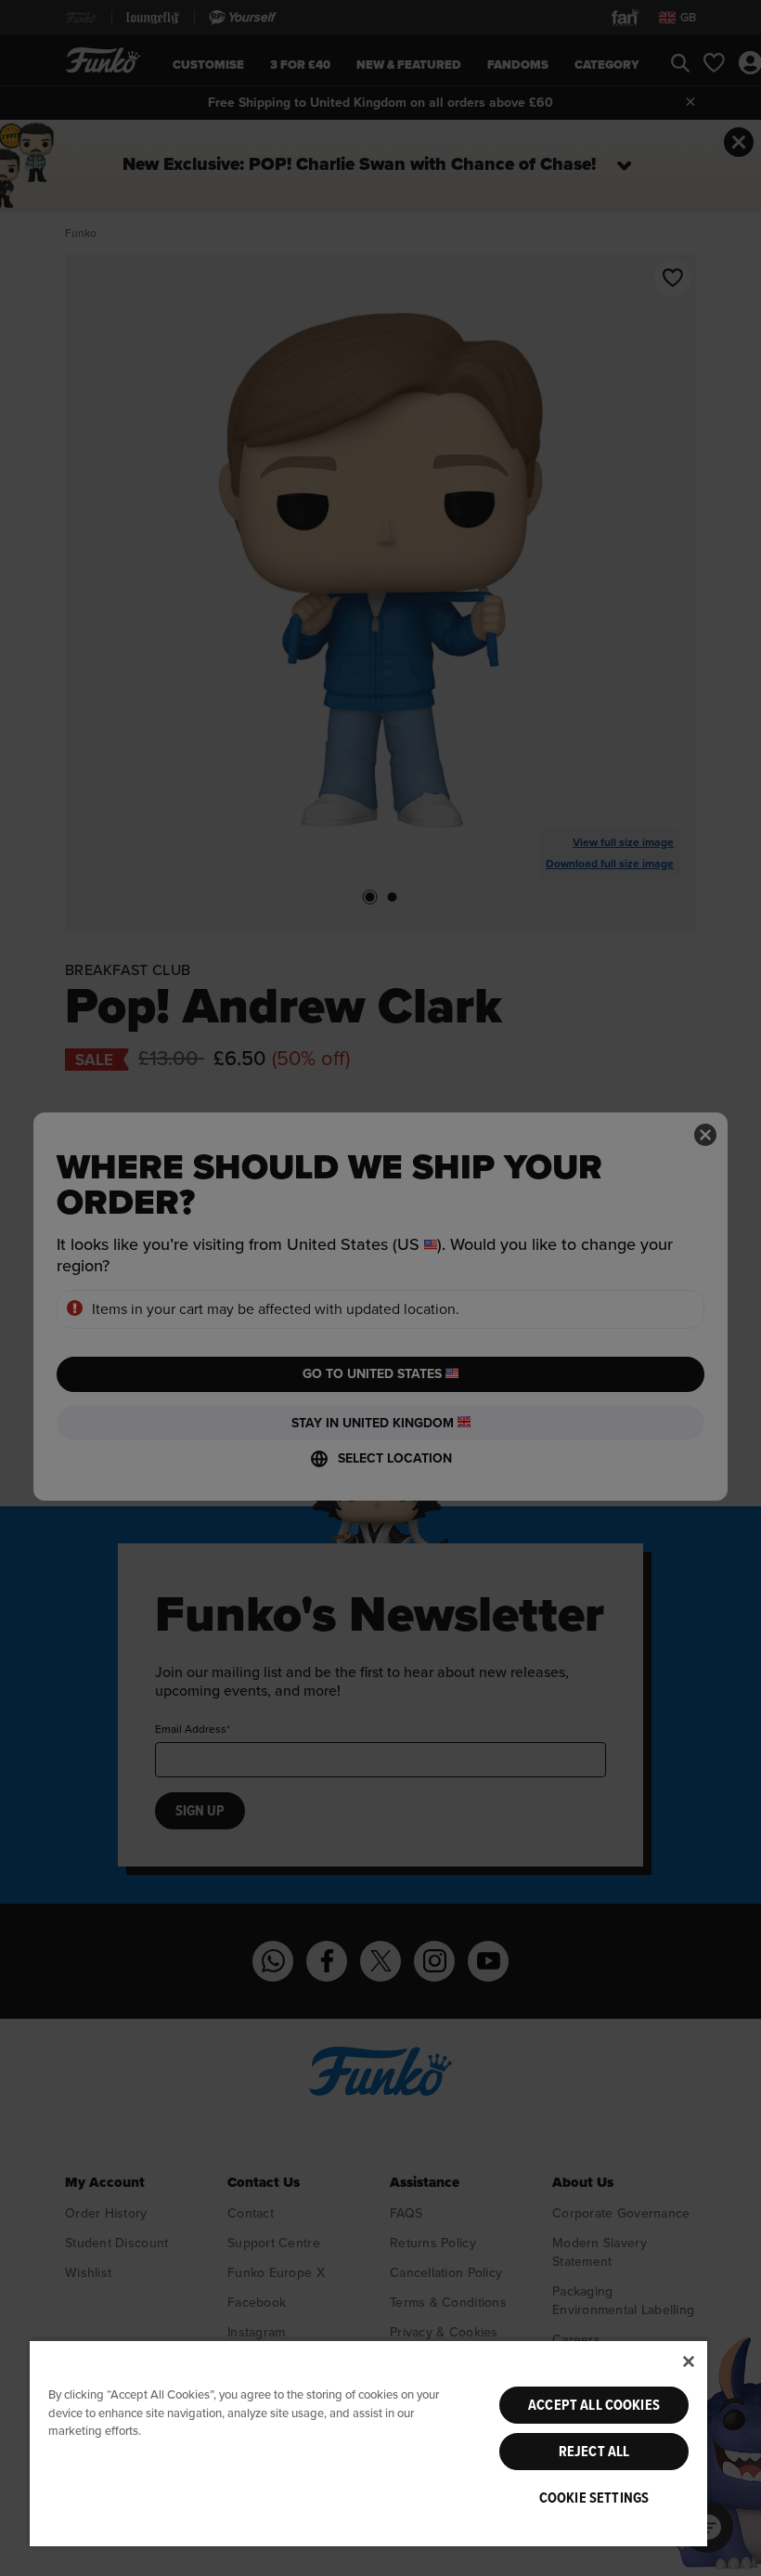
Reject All (594, 2452)
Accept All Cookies (594, 2405)
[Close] (689, 2361)
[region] (368, 2443)
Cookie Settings (594, 2498)
